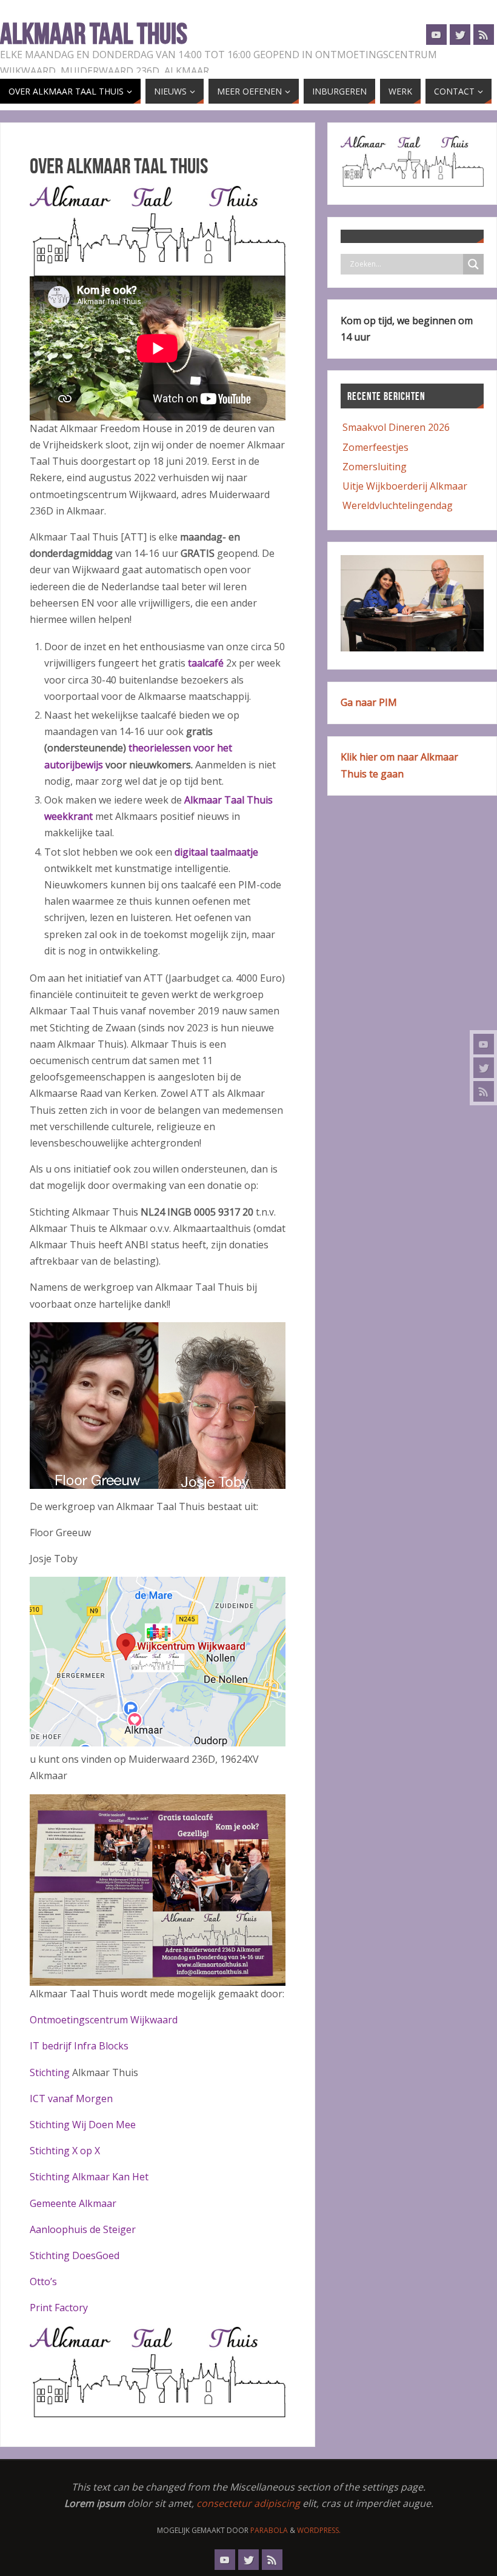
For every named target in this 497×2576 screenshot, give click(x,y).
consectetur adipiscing (248, 2503)
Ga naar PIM (369, 702)
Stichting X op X (65, 2151)
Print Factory (59, 2308)
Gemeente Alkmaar (73, 2203)
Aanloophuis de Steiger (83, 2229)
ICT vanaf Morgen (71, 2098)
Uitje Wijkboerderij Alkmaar (405, 486)
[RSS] (484, 1091)
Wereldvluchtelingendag (398, 505)
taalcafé (207, 663)
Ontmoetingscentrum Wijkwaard (104, 2020)
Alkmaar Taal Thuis (94, 34)
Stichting (51, 2072)
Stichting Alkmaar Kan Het (89, 2177)
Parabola (269, 2530)
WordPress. (319, 2530)
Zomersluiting (375, 467)
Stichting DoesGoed (75, 2255)
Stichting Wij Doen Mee (83, 2125)
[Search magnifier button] (473, 264)
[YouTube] (484, 1044)
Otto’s (43, 2281)
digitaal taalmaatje (216, 852)
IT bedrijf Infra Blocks (79, 2046)
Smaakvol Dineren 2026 (396, 427)
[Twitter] (484, 1068)
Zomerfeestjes (375, 447)
